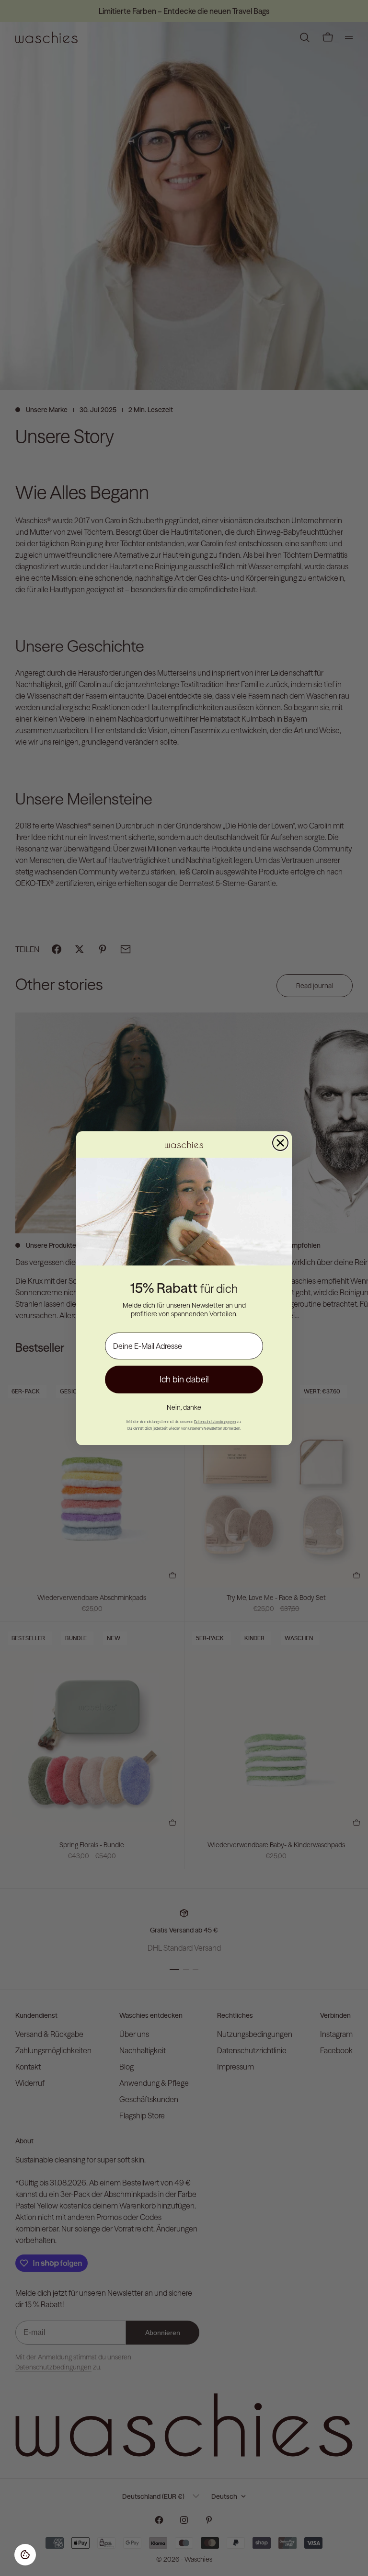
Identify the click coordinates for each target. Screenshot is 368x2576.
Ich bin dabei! (184, 1379)
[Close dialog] (280, 1143)
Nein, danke (184, 1407)
